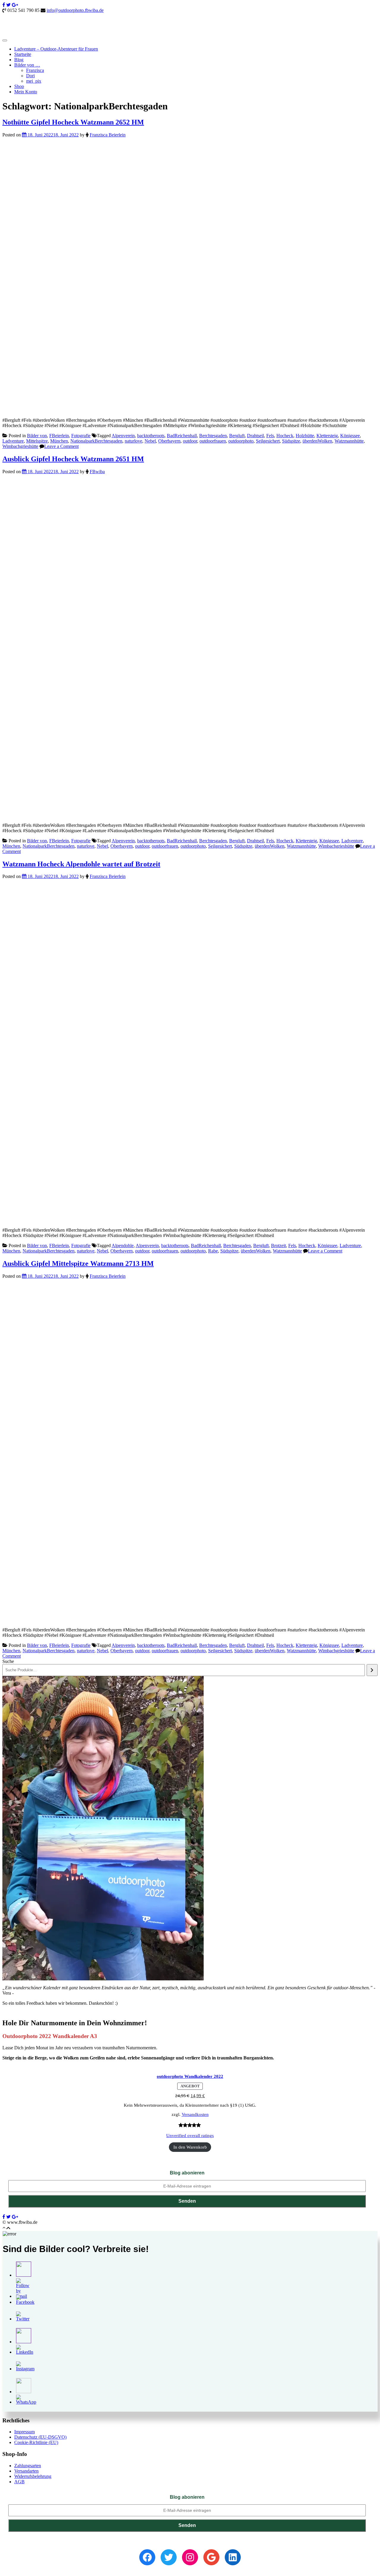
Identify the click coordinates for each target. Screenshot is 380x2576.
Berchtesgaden (213, 436)
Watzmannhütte (349, 441)
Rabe (213, 1251)
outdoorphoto (241, 441)
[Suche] (372, 1670)
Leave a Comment (61, 446)
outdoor (190, 441)
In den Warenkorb (190, 2147)
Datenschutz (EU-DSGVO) (40, 2437)
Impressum (24, 2432)
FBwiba (97, 472)
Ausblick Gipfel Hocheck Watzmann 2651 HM (73, 459)
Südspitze (291, 441)
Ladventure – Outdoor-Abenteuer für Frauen (56, 49)
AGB (19, 2482)
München (59, 441)
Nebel (150, 441)
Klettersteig (327, 436)
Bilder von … (27, 65)
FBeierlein (59, 436)
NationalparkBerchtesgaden (96, 441)
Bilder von (37, 436)
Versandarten (26, 2471)
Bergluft (237, 436)
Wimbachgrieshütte (20, 446)
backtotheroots (151, 436)
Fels (270, 436)
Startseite (23, 54)
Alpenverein (123, 436)
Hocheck (285, 436)
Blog (19, 60)
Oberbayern (169, 441)
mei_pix (34, 81)
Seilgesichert (268, 441)
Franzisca (35, 70)
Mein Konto (26, 92)
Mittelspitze (37, 441)
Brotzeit (278, 1245)
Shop (19, 86)
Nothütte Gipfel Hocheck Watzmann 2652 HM (73, 122)
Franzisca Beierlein (108, 135)
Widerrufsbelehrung (33, 2476)
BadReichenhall (182, 436)
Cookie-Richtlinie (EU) (36, 2442)
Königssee (350, 436)
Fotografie (81, 436)
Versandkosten (195, 2114)
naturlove (133, 441)
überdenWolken (317, 441)
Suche (8, 1661)
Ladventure (13, 441)
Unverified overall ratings (190, 2136)
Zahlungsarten (28, 2466)
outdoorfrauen (213, 441)
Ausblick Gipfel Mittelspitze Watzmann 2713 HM (78, 1263)
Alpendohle (123, 1245)
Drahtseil (255, 436)
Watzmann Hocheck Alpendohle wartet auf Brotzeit (81, 864)
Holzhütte (305, 436)
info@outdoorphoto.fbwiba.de (75, 10)
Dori (30, 76)
